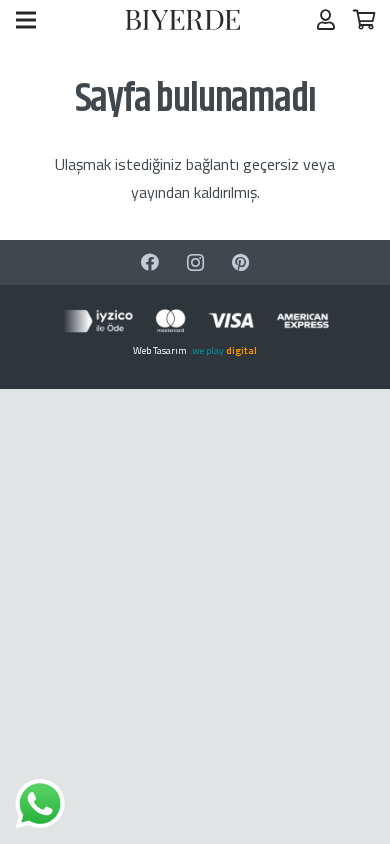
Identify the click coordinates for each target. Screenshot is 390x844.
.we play (223, 350)
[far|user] (326, 19)
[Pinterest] (240, 262)
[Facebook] (150, 262)
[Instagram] (195, 262)
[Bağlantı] (183, 20)
